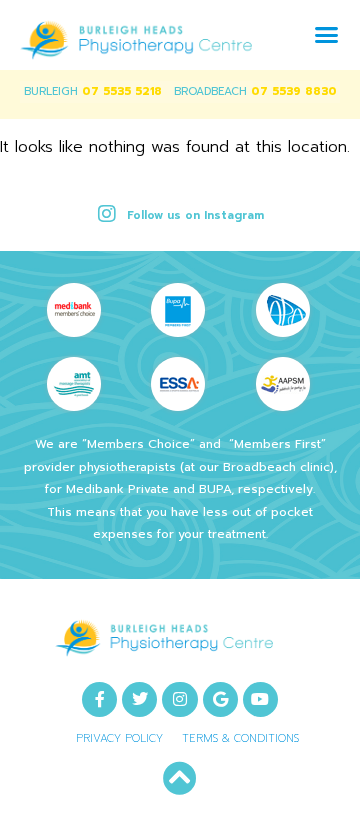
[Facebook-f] (99, 699)
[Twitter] (139, 699)
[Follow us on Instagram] (107, 214)
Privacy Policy (119, 738)
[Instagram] (179, 699)
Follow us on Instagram (195, 215)
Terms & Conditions (240, 738)
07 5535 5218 (122, 91)
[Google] (220, 699)
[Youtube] (260, 699)
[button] (327, 35)
